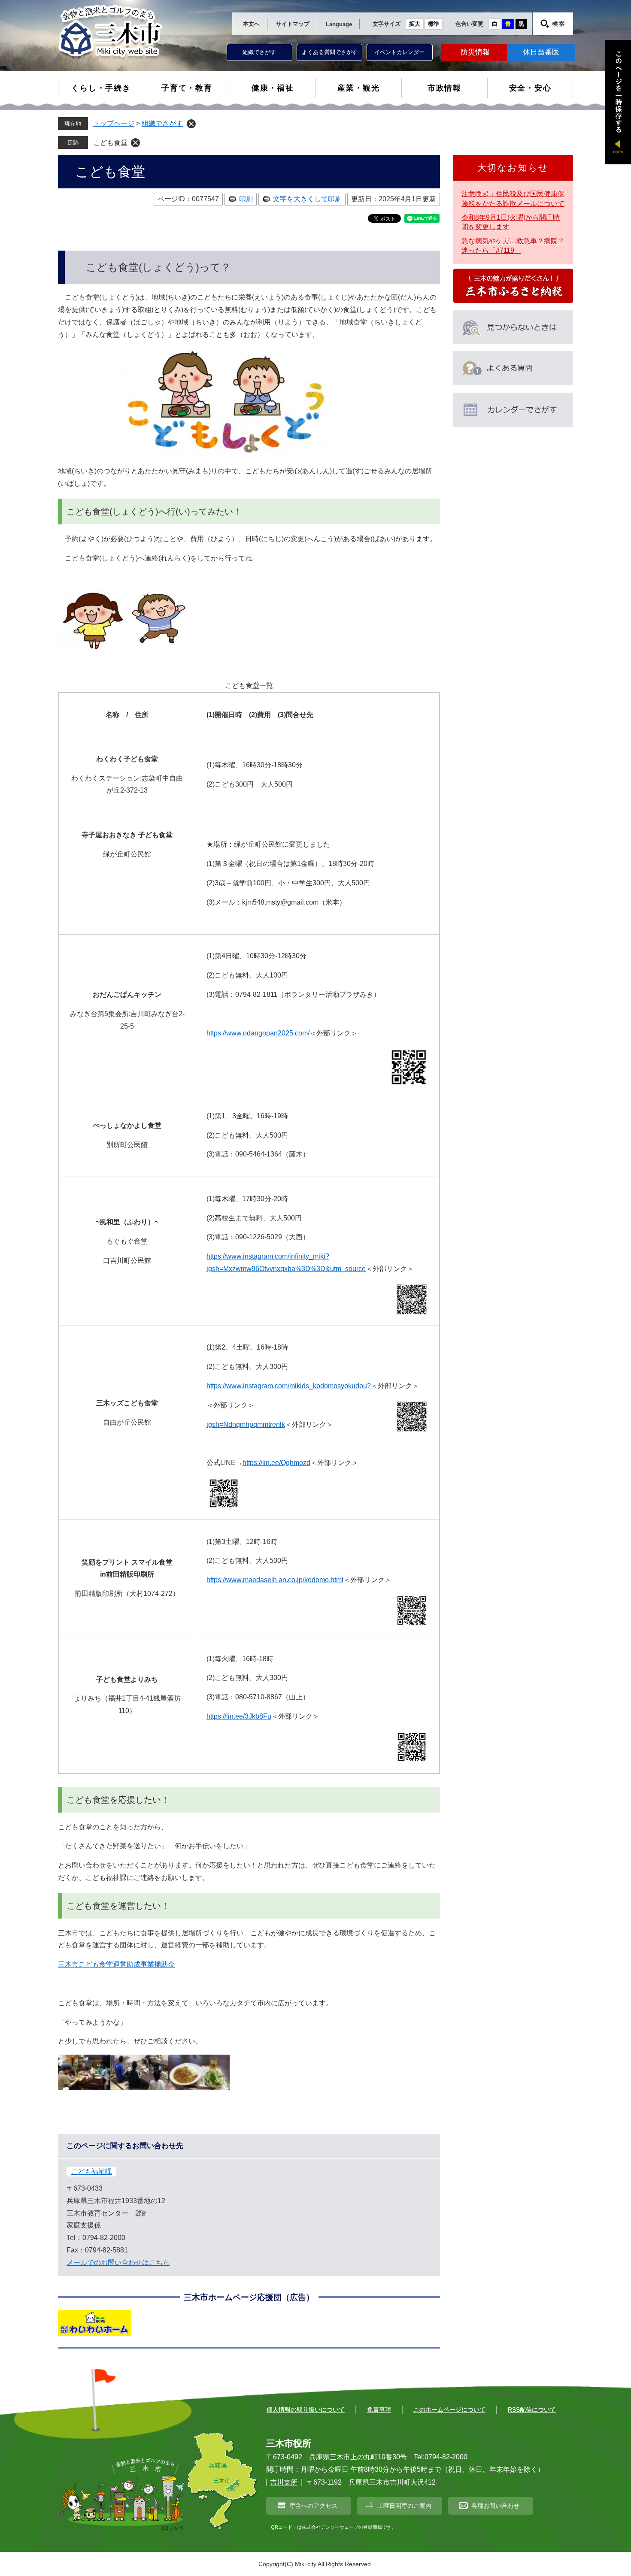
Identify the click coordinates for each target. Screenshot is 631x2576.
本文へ (251, 24)
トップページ (114, 123)
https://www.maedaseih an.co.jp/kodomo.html (275, 1580)
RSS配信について (532, 2410)
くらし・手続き (101, 88)
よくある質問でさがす (330, 52)
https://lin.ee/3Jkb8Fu (239, 1716)
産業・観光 (359, 88)
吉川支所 (284, 2482)
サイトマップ (293, 24)
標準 (434, 24)
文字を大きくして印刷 (307, 199)
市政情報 (444, 88)
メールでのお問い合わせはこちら (118, 2263)
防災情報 (475, 52)
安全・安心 (530, 88)
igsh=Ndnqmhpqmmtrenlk (246, 1424)
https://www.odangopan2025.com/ (258, 1033)
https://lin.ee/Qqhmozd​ (276, 1463)
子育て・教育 (187, 88)
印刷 (246, 199)
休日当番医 (541, 52)
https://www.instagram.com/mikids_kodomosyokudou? (289, 1386)
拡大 (415, 24)
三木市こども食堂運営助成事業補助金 (116, 1964)
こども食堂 (110, 143)
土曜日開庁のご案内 (404, 2506)
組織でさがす (259, 52)
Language (339, 24)
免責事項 (379, 2410)
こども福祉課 (91, 2172)
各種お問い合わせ (495, 2506)
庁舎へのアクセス (313, 2506)
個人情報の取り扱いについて (306, 2410)
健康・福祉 (273, 88)
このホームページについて (449, 2410)
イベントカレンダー (399, 52)
